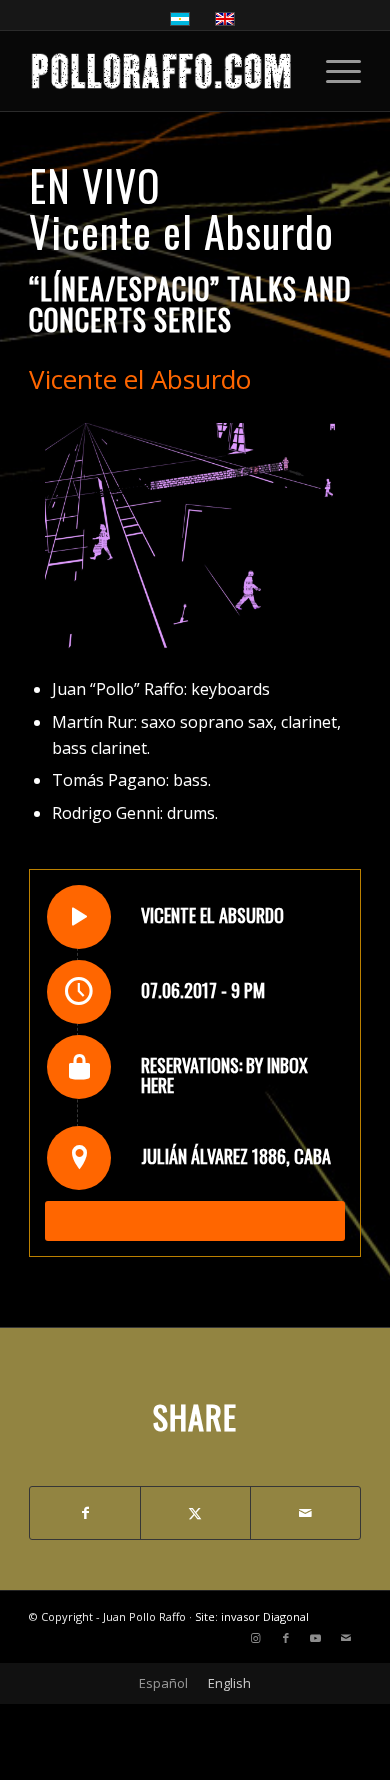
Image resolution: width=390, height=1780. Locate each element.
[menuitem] (333, 71)
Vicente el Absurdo (181, 231)
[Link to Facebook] (286, 1638)
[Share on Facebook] (85, 1513)
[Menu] (333, 71)
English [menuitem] (229, 1683)
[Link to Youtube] (316, 1638)
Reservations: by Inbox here (224, 1075)
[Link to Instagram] (256, 1638)
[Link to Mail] (346, 1638)
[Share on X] (195, 1513)
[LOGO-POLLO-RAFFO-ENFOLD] (161, 71)
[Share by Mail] (305, 1513)
